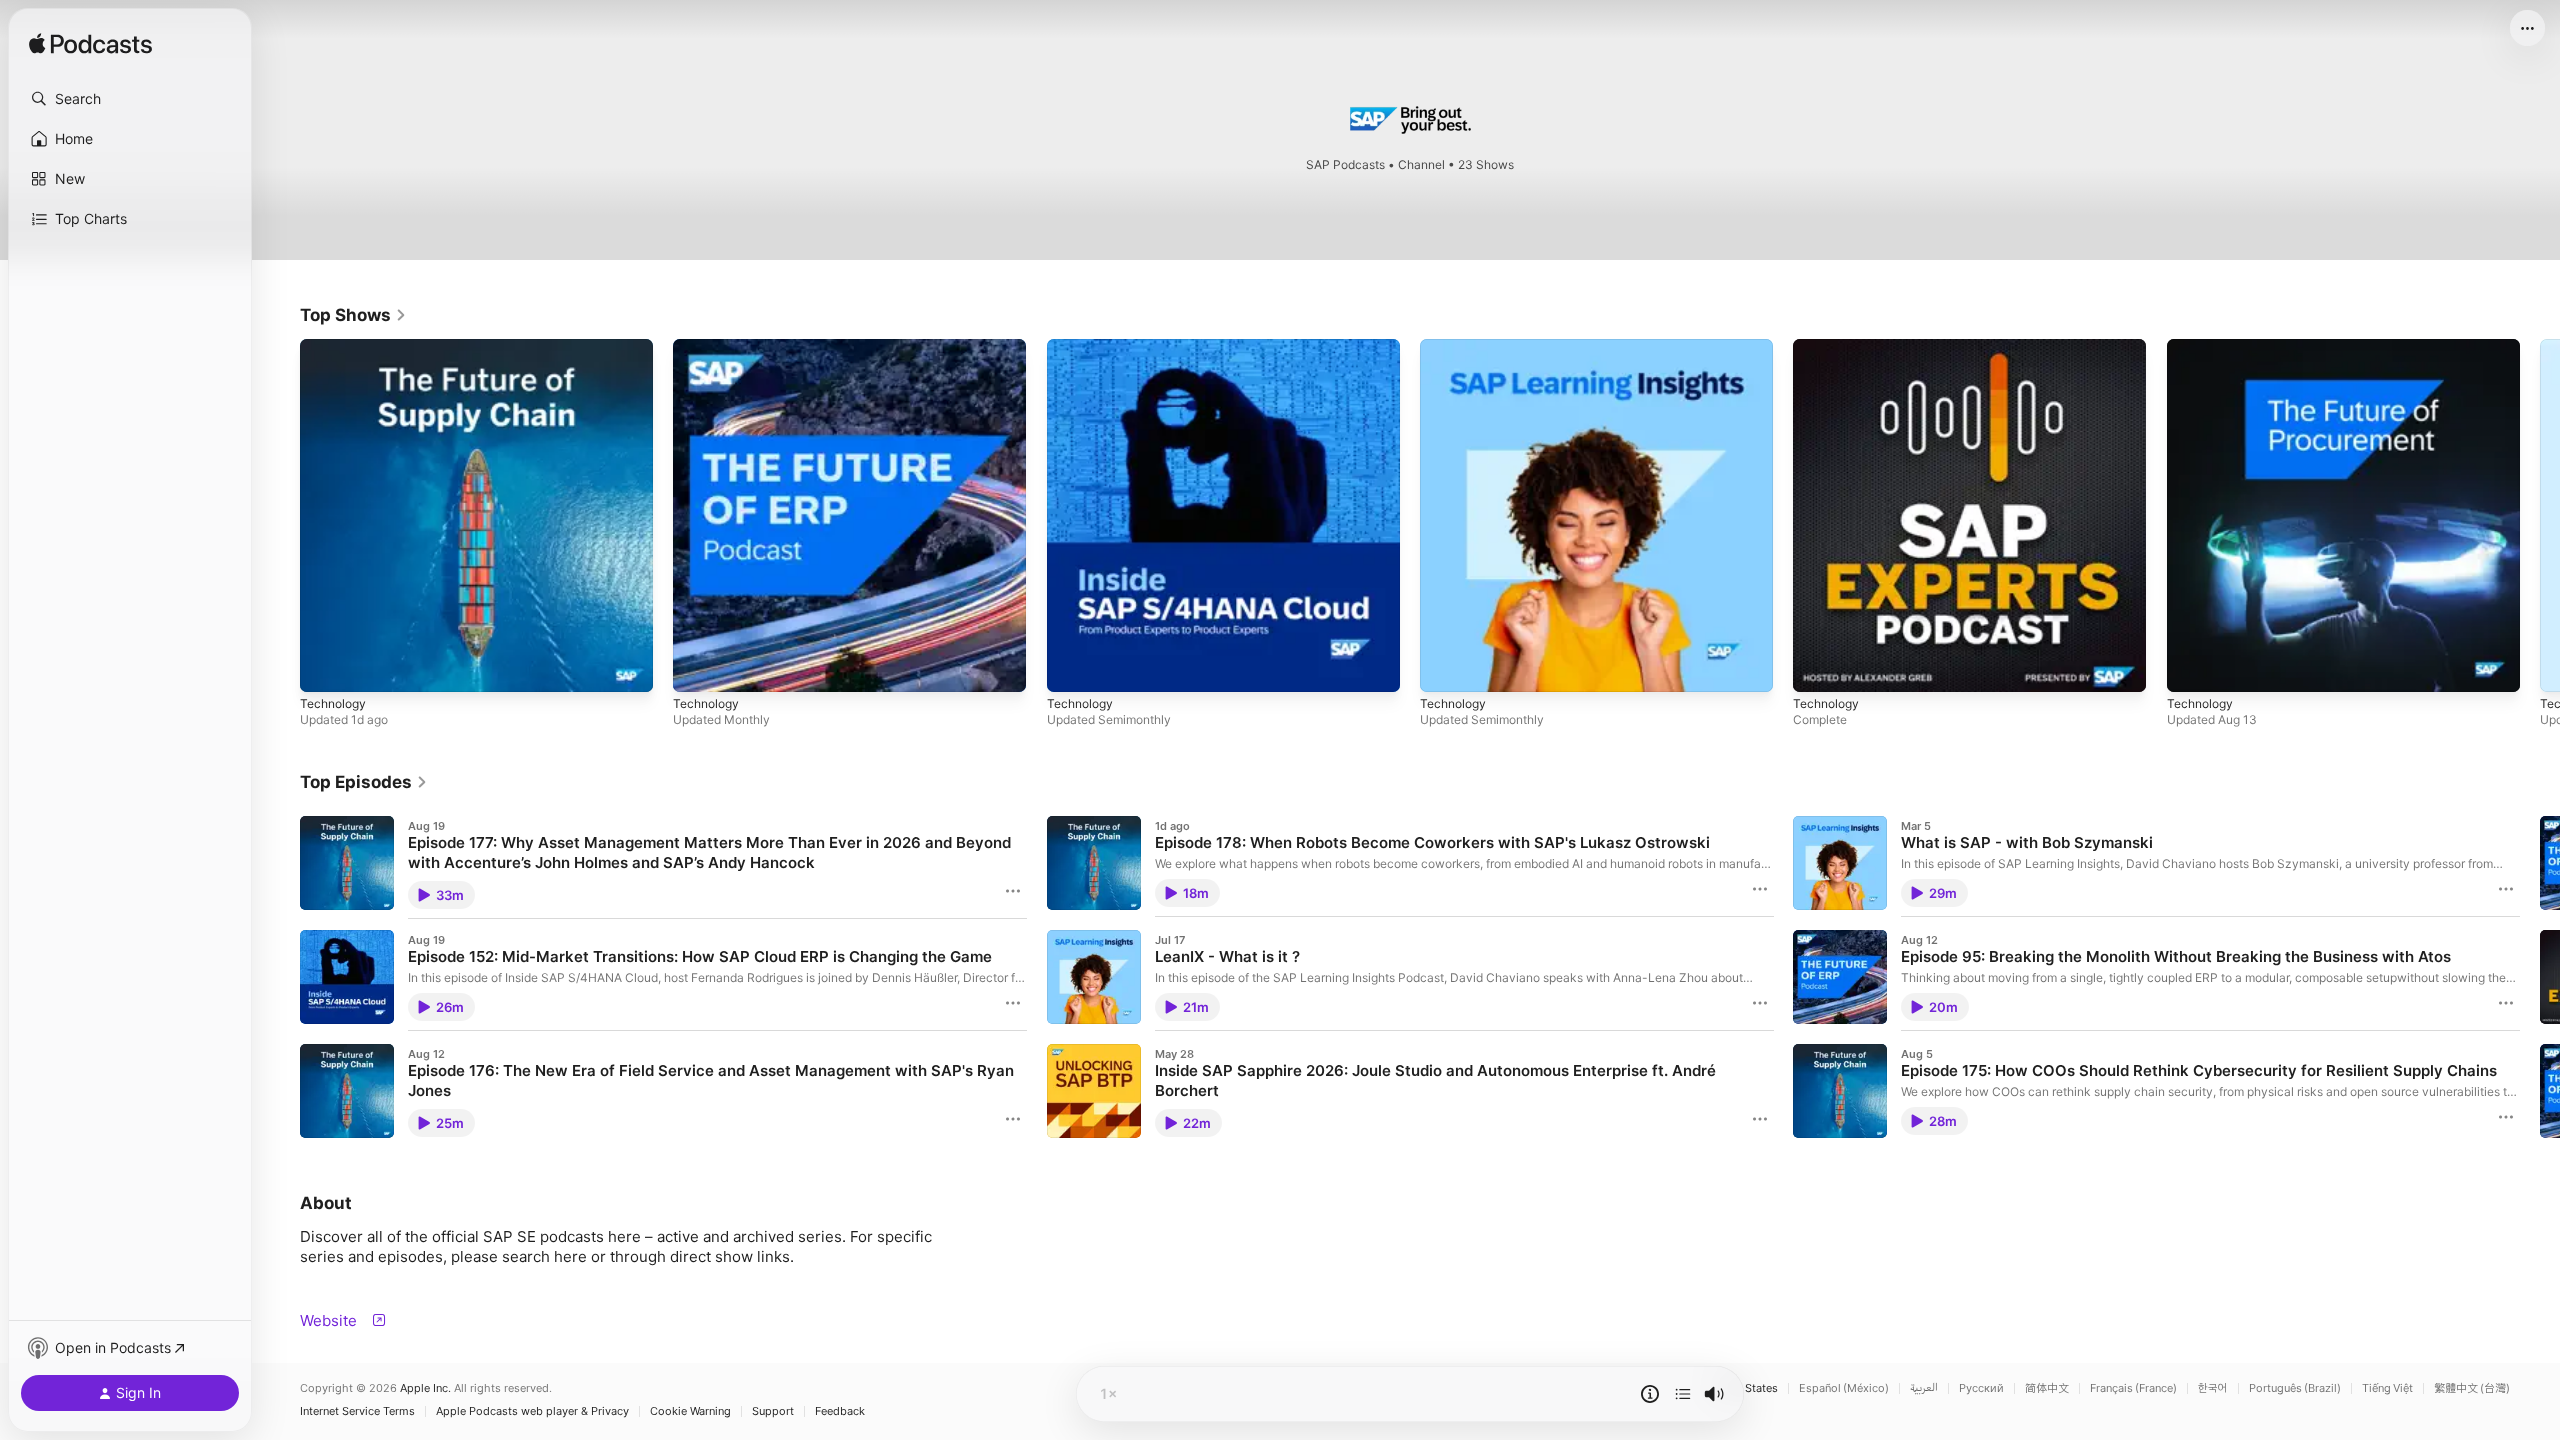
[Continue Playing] (1683, 1394)
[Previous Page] (280, 516)
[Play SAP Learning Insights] (1445, 667)
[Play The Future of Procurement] (2192, 667)
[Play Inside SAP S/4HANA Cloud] (1072, 667)
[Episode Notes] (1650, 1394)
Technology (336, 347)
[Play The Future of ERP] (698, 667)
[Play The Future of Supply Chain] (325, 667)
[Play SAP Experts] (1818, 667)
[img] (90, 45)
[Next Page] (2540, 516)
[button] (130, 99)
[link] (353, 315)
